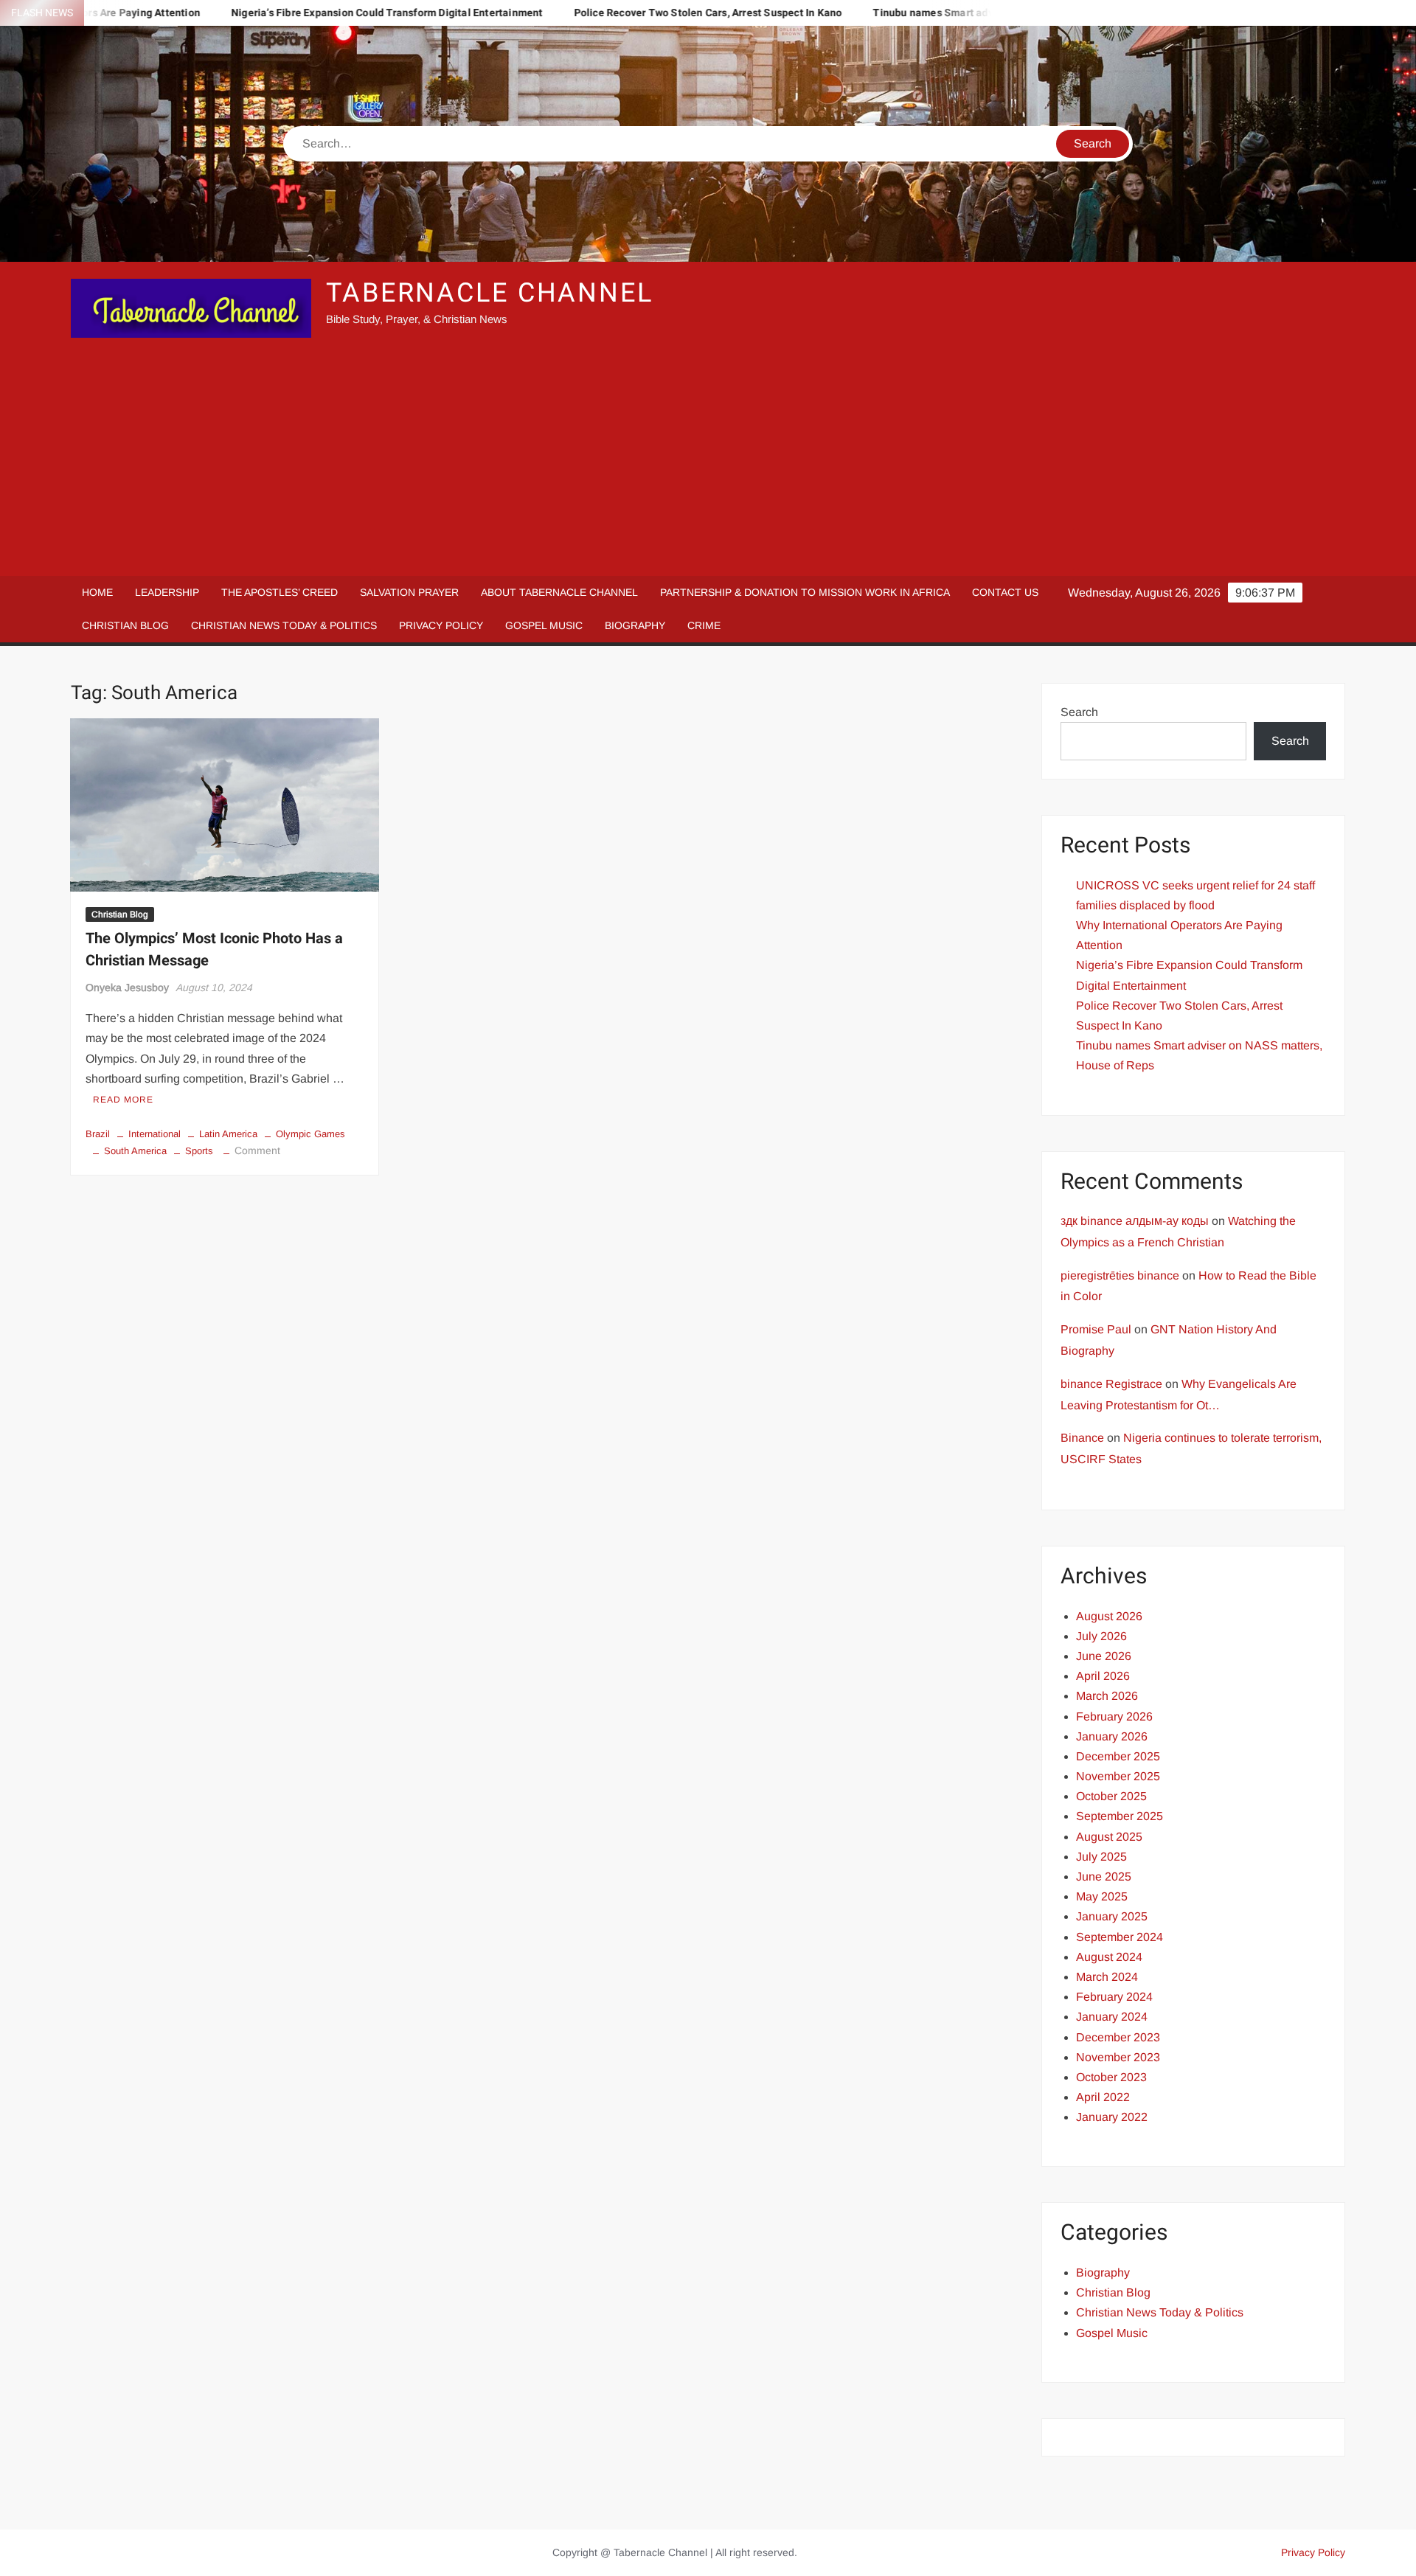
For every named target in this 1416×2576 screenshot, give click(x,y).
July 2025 (1101, 1857)
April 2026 (1103, 1676)
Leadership (167, 592)
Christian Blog (125, 625)
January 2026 (1112, 1736)
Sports (199, 1151)
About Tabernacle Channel (559, 592)
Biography (635, 625)
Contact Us (1005, 592)
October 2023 (1111, 2077)
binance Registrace (1111, 1384)
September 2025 (1120, 1816)
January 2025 (1112, 1916)
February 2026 (1114, 1716)
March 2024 (1107, 1977)
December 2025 (1118, 1756)
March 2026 (1107, 1696)
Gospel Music (544, 625)
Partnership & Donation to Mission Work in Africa (805, 592)
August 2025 (1109, 1837)
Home (97, 592)
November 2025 (1118, 1776)
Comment (257, 1150)
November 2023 (1118, 2057)
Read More (123, 1100)
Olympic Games (310, 1134)
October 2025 (1111, 1796)
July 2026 (1101, 1636)
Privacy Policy (441, 625)
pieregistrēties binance (1120, 1275)
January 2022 (1112, 2117)
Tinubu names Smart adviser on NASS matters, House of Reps (926, 13)
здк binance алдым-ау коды (1135, 1221)
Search (1079, 712)
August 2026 (1109, 1616)
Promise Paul (1096, 1329)
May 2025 (1102, 1896)
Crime (704, 625)
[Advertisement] (708, 458)
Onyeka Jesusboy (127, 987)
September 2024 (1120, 1937)
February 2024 (1114, 1997)
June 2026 (1104, 1656)
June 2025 (1104, 1877)
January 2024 (1112, 2017)
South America (135, 1151)
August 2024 (1109, 1957)
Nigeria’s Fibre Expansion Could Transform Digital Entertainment (291, 13)
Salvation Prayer (409, 592)
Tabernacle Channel (490, 293)
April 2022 (1103, 2097)
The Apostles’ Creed (280, 592)
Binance (1082, 1438)
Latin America (228, 1134)
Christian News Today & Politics (284, 625)
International (155, 1134)
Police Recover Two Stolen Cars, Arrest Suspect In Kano (612, 13)
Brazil (98, 1134)
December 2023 (1118, 2037)
